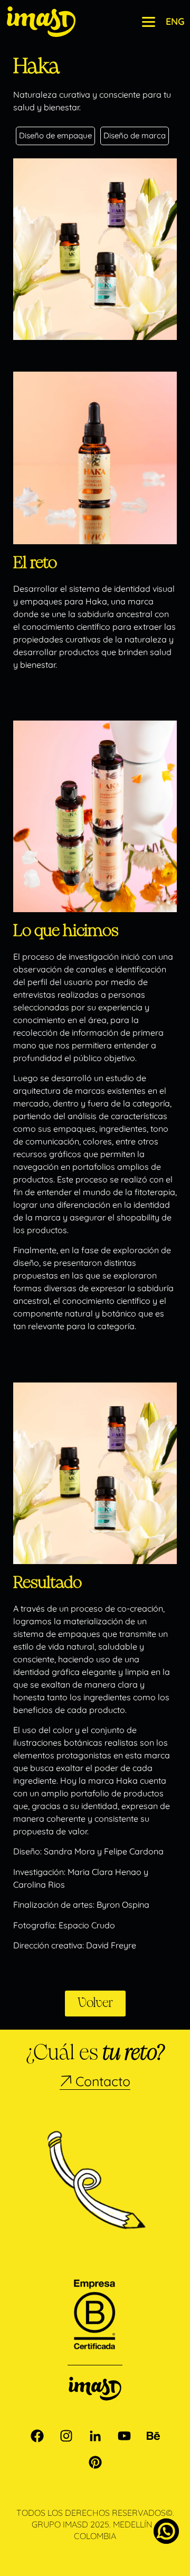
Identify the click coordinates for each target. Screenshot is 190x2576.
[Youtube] (124, 2436)
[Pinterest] (95, 2462)
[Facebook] (37, 2436)
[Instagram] (66, 2436)
